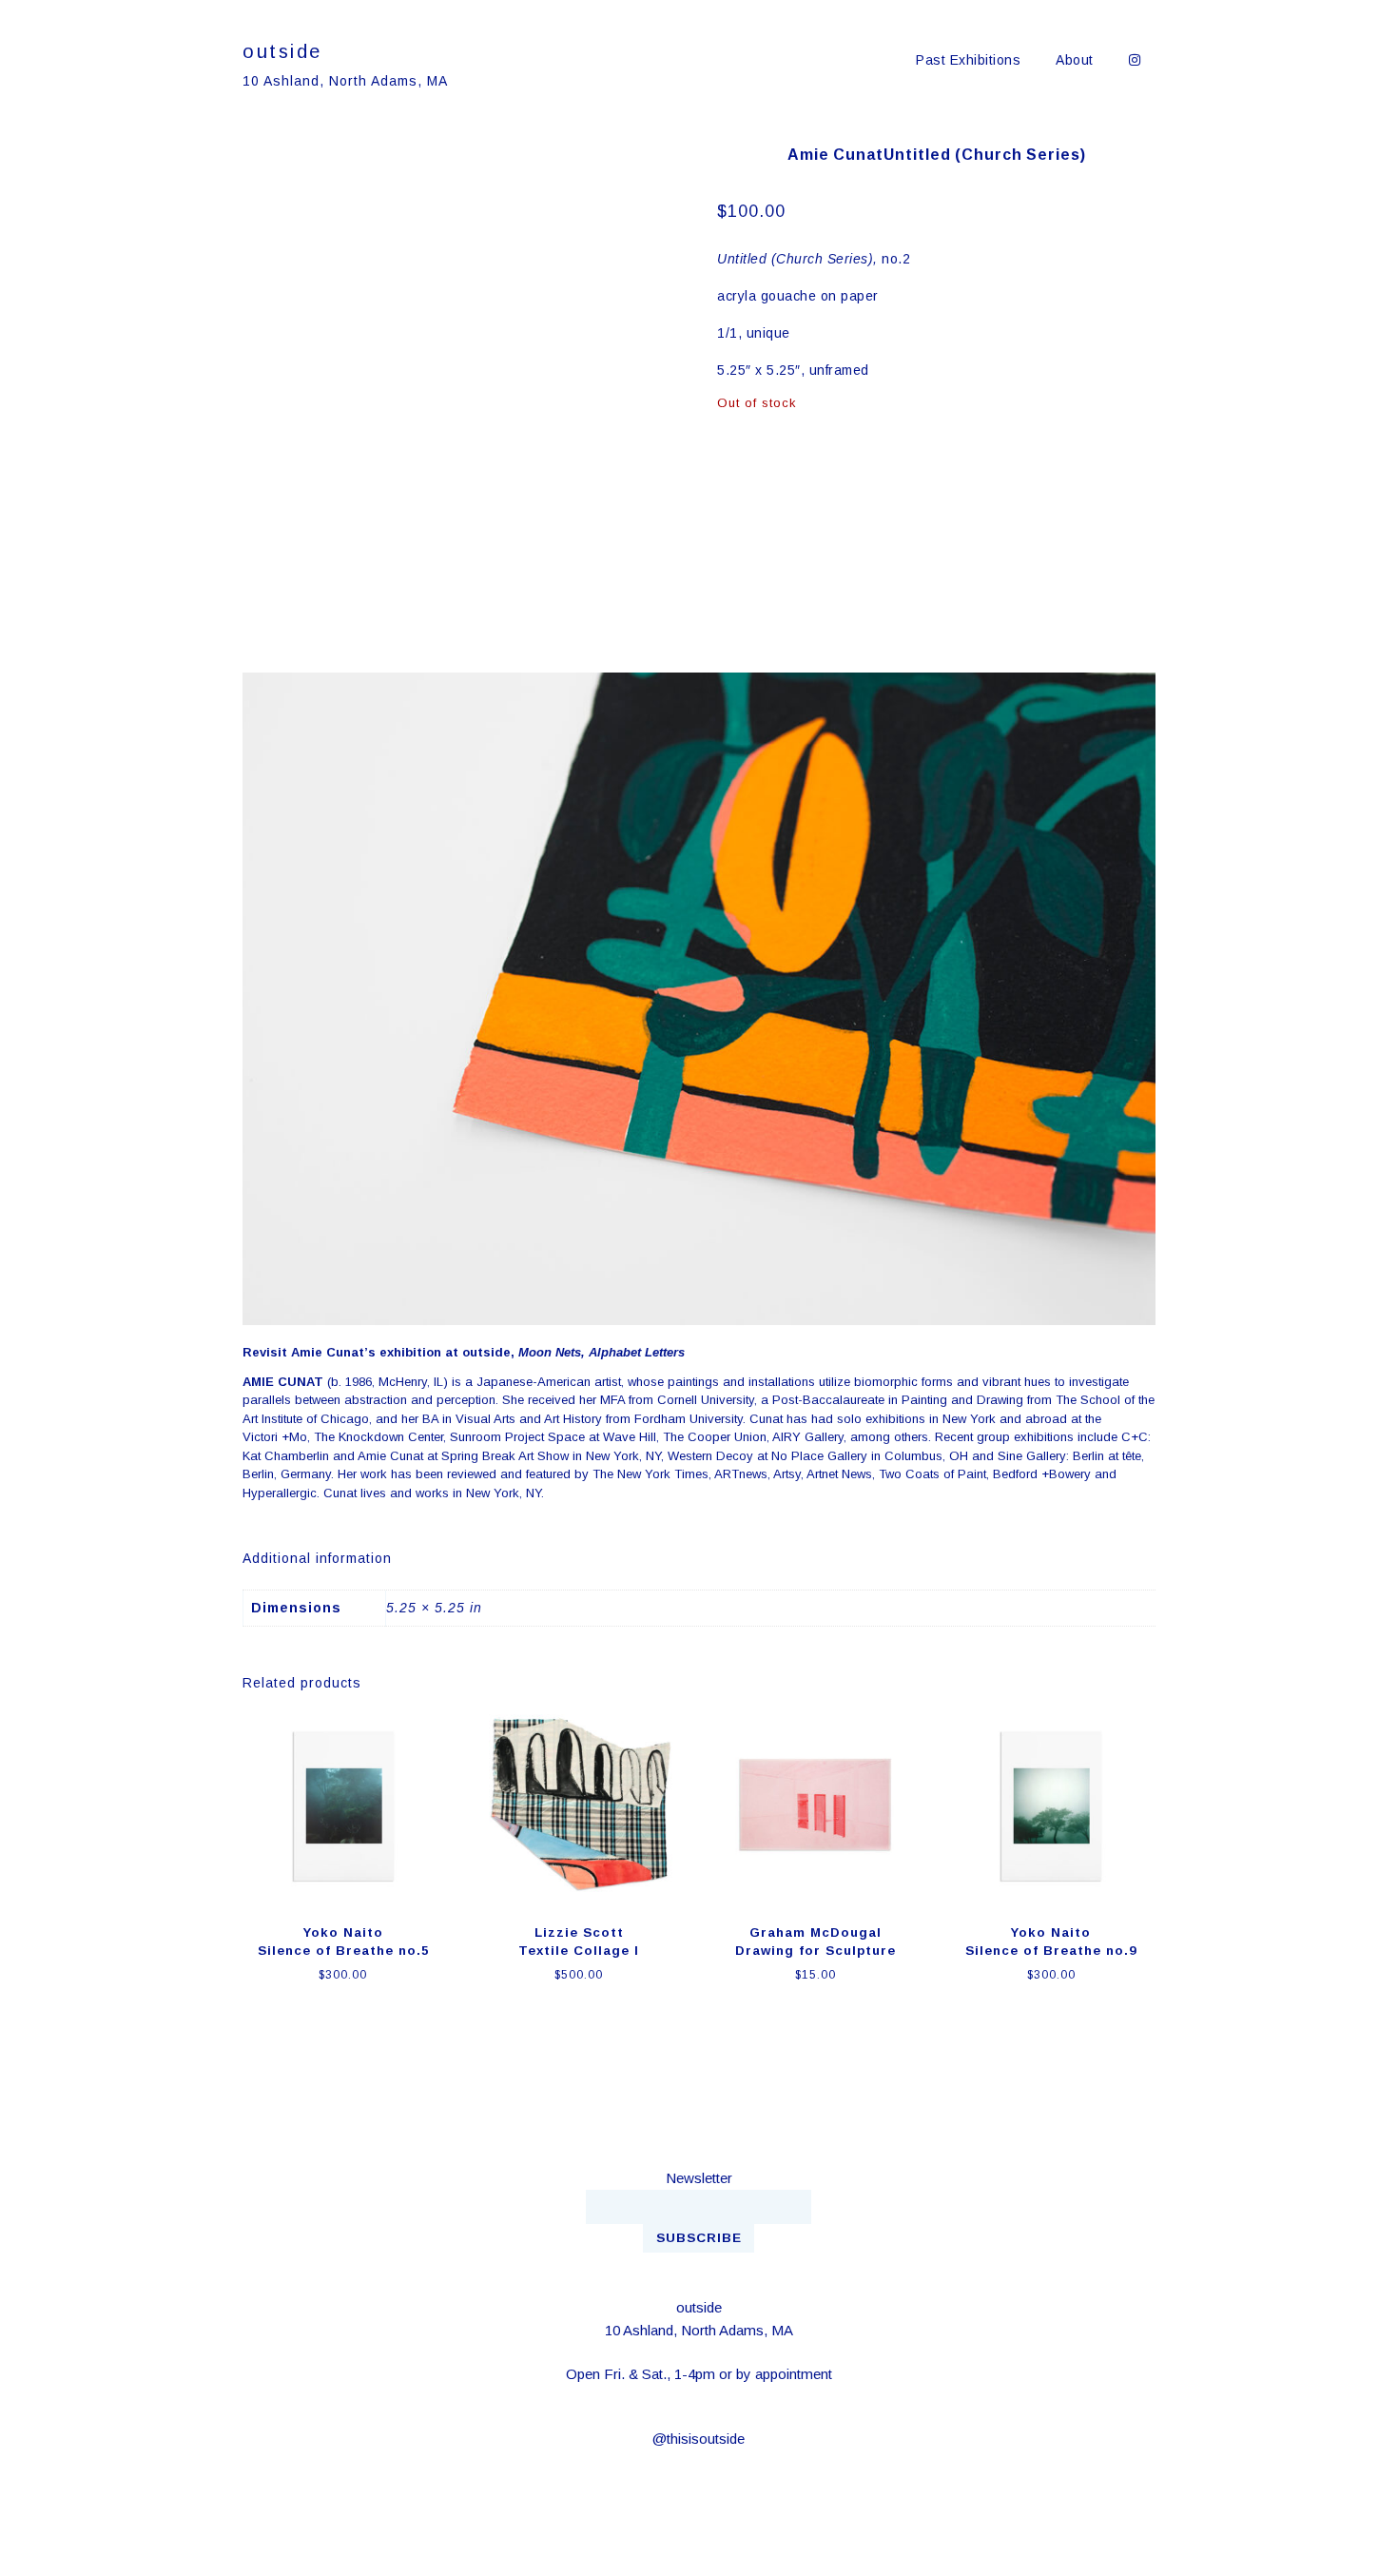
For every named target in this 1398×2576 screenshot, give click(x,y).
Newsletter (699, 2178)
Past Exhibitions (968, 60)
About (1075, 60)
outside (282, 51)
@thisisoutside (699, 2439)
